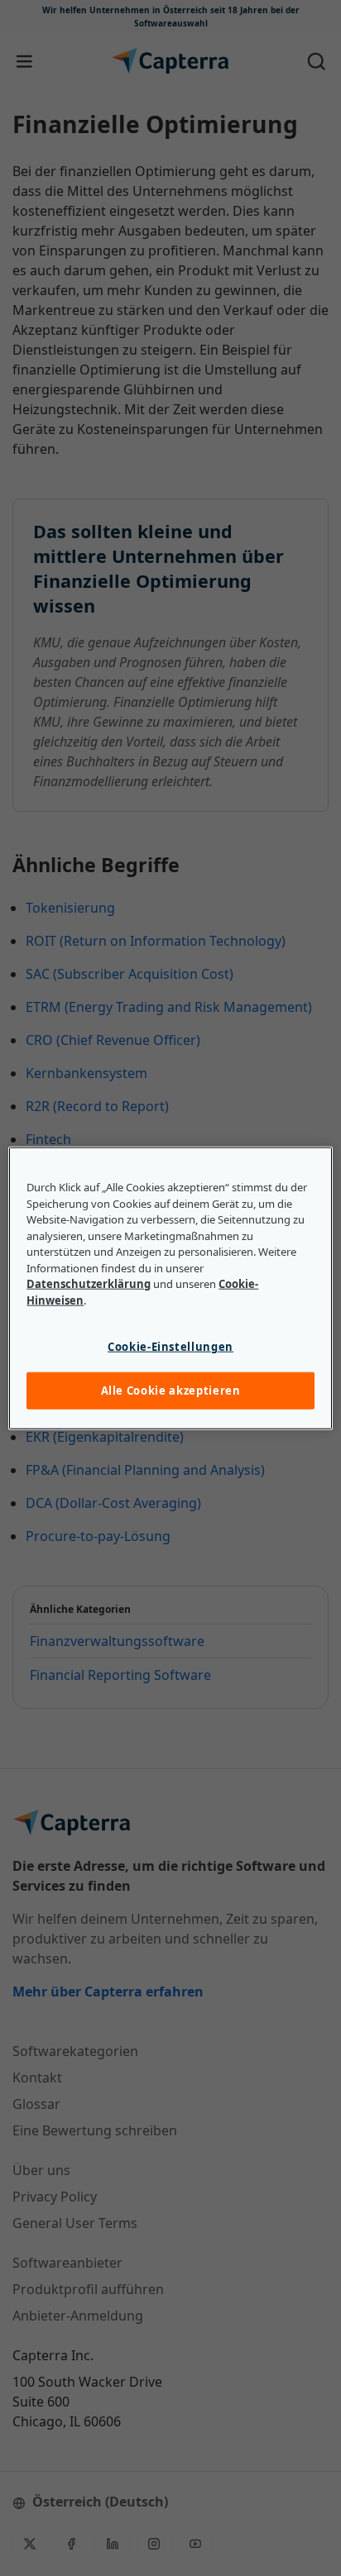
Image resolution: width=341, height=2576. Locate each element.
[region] (170, 1288)
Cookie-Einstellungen (170, 1347)
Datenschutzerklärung (89, 1284)
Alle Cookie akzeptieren (171, 1391)
